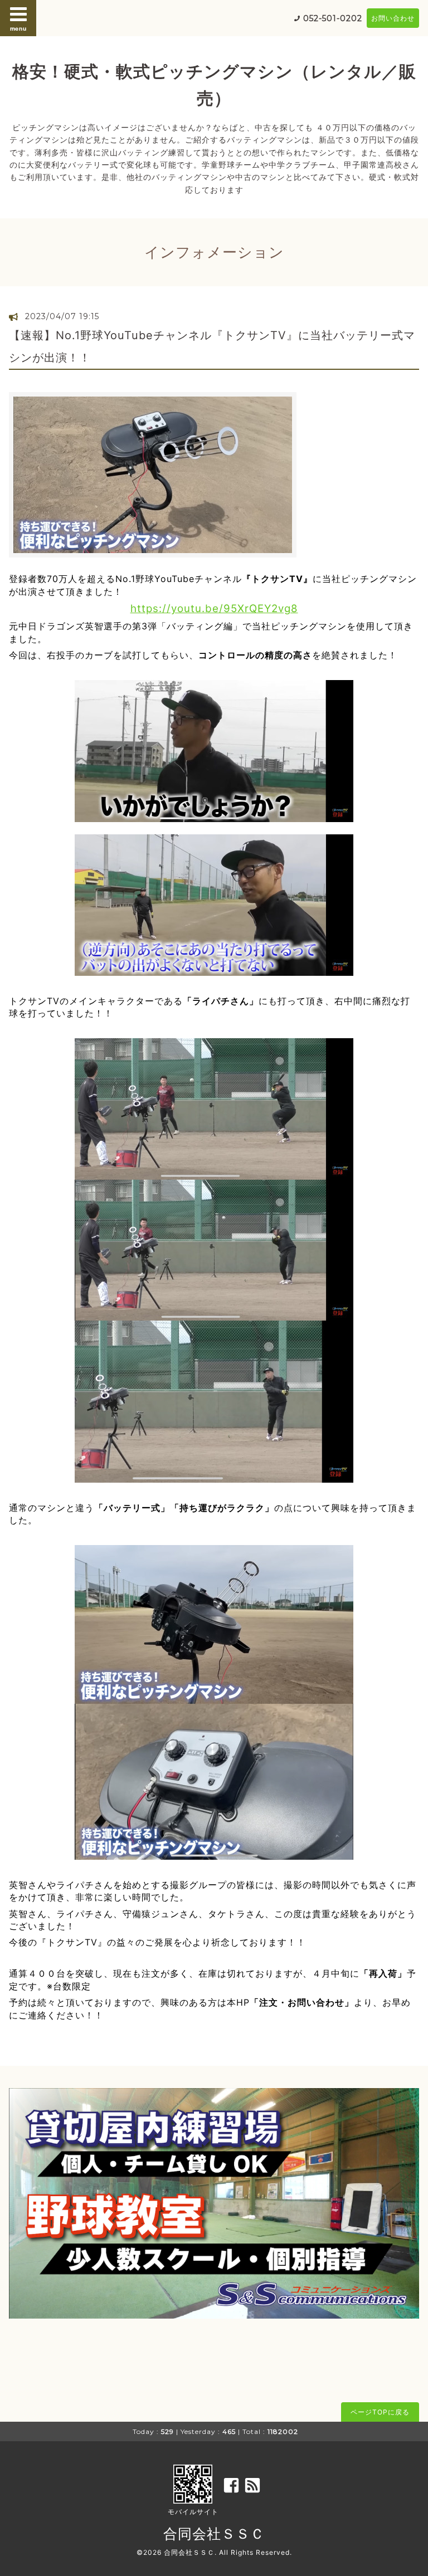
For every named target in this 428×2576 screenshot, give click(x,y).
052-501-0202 (333, 18)
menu (18, 28)
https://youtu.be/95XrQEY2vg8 (214, 608)
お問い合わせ (393, 18)
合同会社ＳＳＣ (214, 2534)
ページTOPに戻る (380, 2412)
